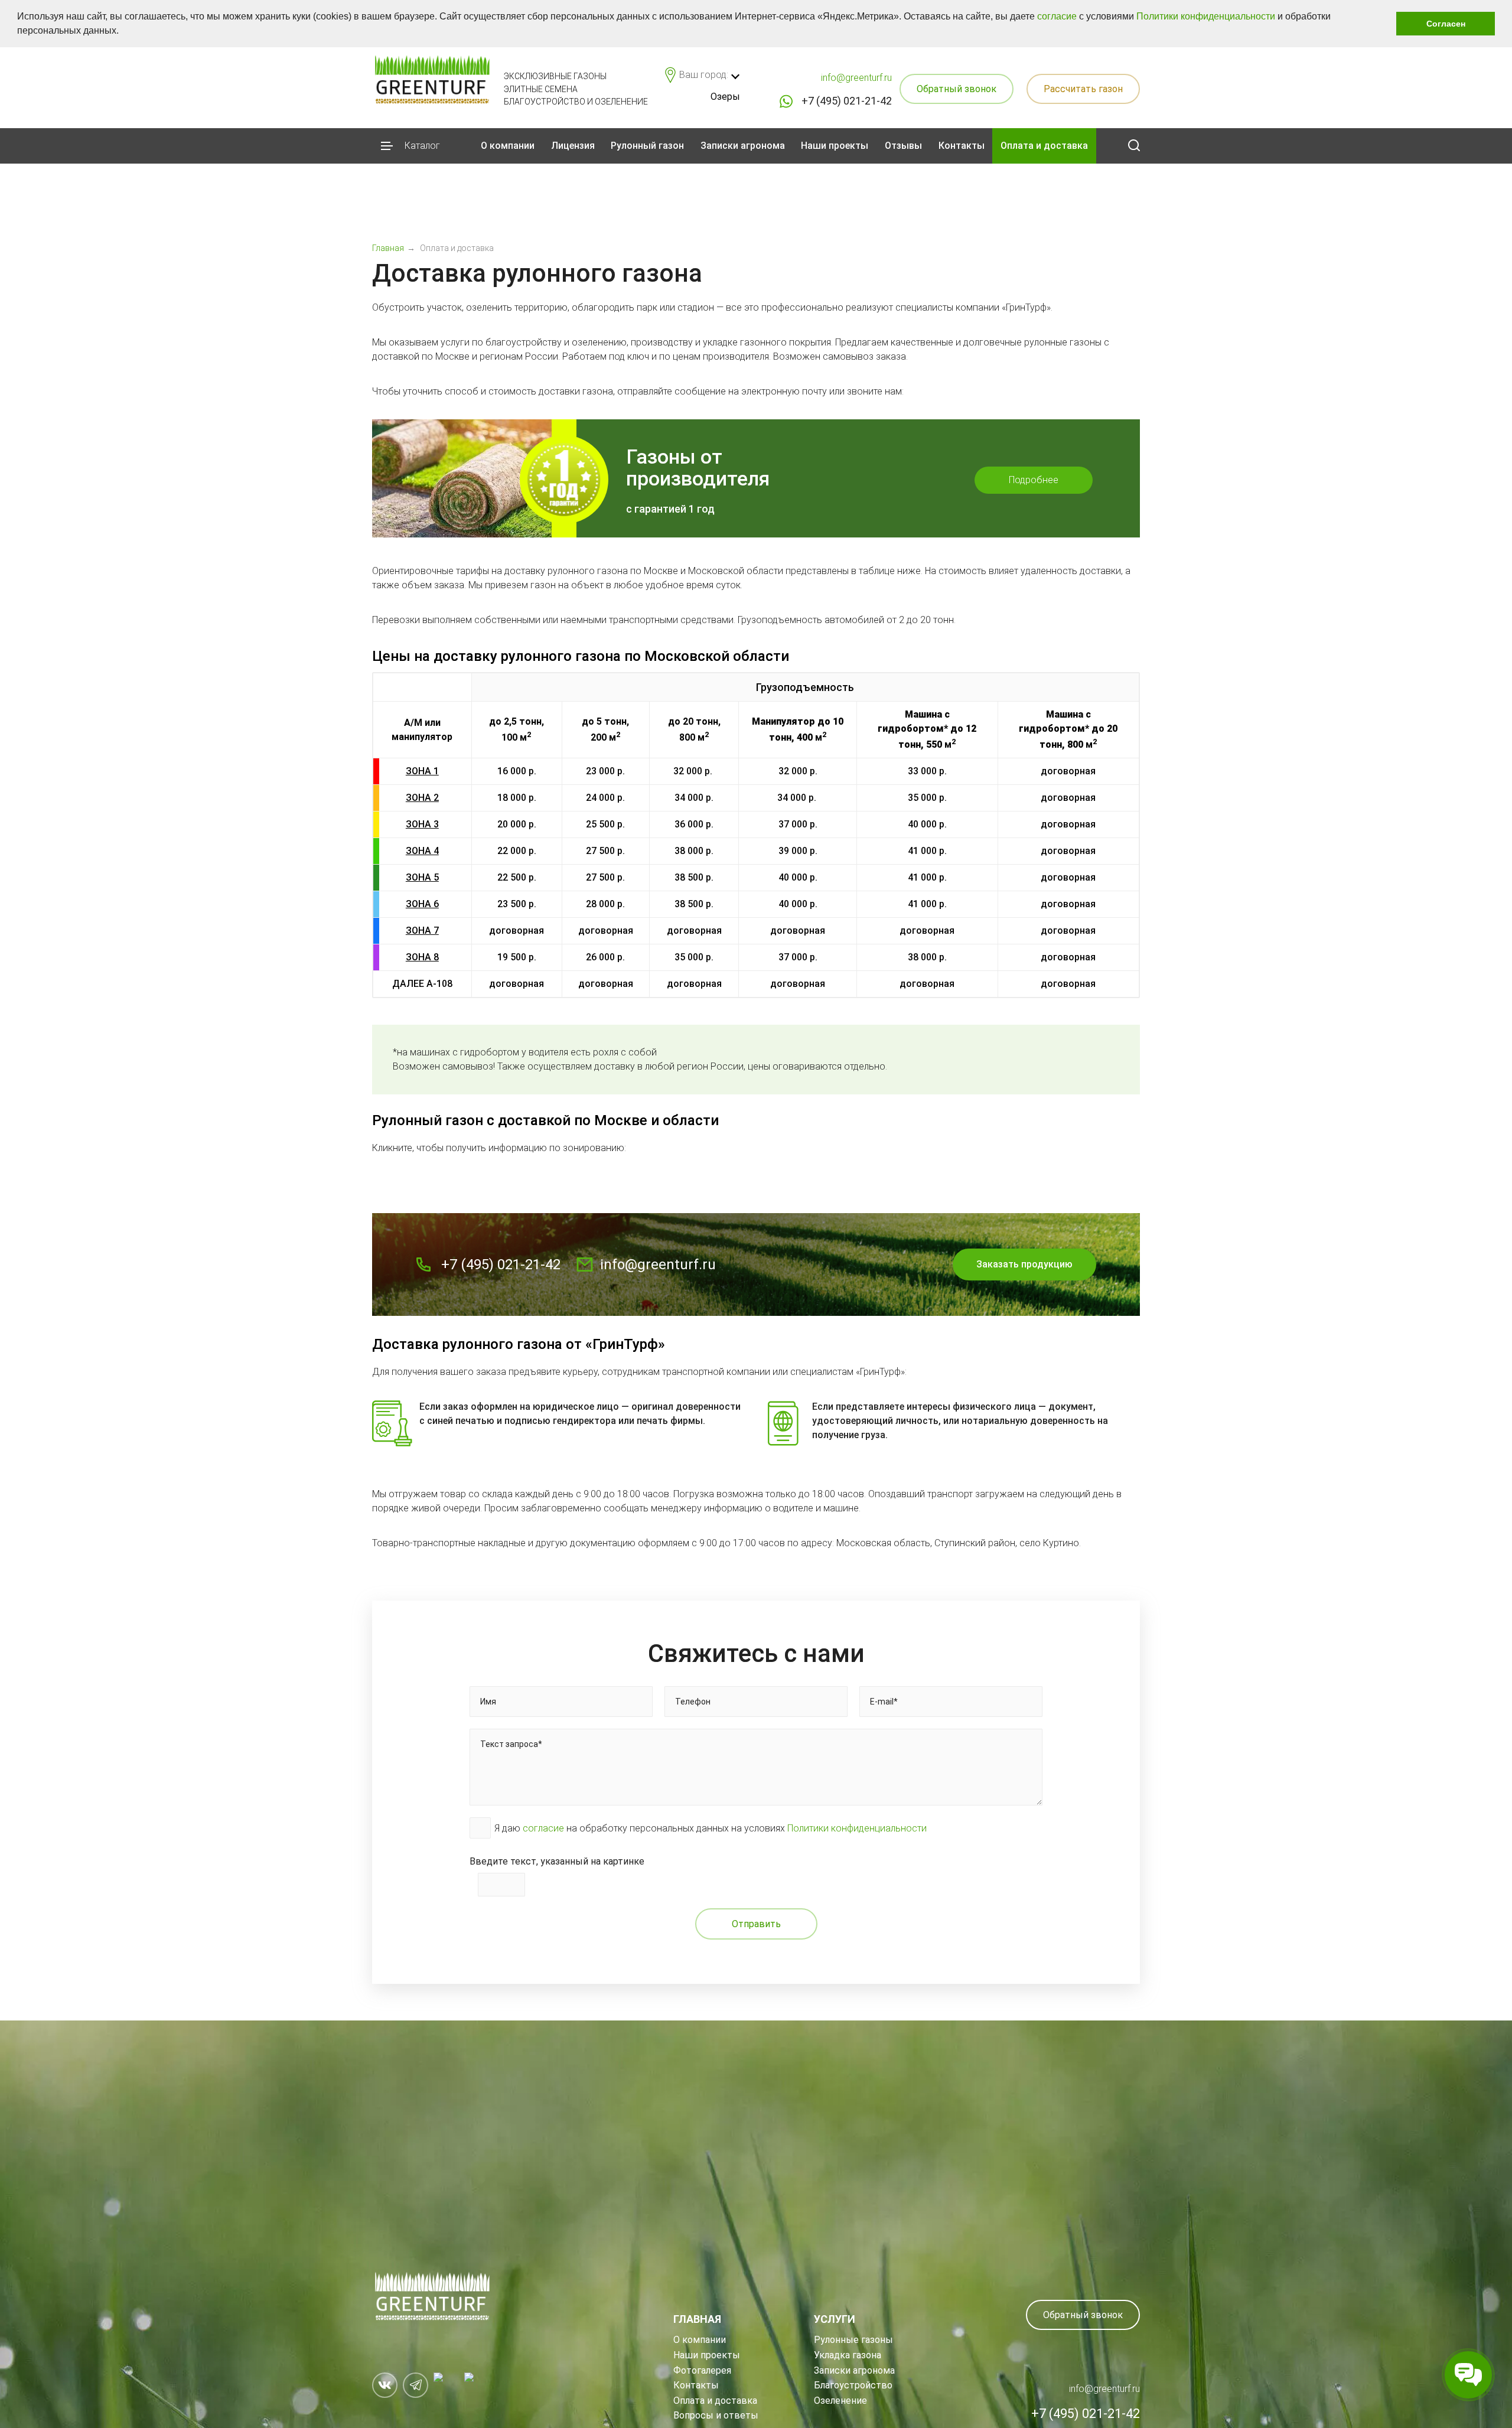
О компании (508, 146)
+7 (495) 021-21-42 (847, 101)
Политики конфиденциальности (1206, 16)
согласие (1057, 16)
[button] (123, 32)
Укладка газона (848, 2355)
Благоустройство (853, 2385)
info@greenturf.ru (856, 78)
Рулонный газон (647, 146)
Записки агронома (743, 146)
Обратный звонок (957, 89)
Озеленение (840, 2401)
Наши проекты (835, 146)
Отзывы (903, 146)
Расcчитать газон (1083, 89)
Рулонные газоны (853, 2340)
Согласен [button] (1446, 24)
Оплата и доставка (1044, 146)
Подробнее (1034, 480)
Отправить (756, 1924)
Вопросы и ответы (716, 2415)
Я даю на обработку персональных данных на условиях (711, 1828)
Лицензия (573, 146)
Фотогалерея (702, 2370)
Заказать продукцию (1024, 1264)
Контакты (962, 146)
